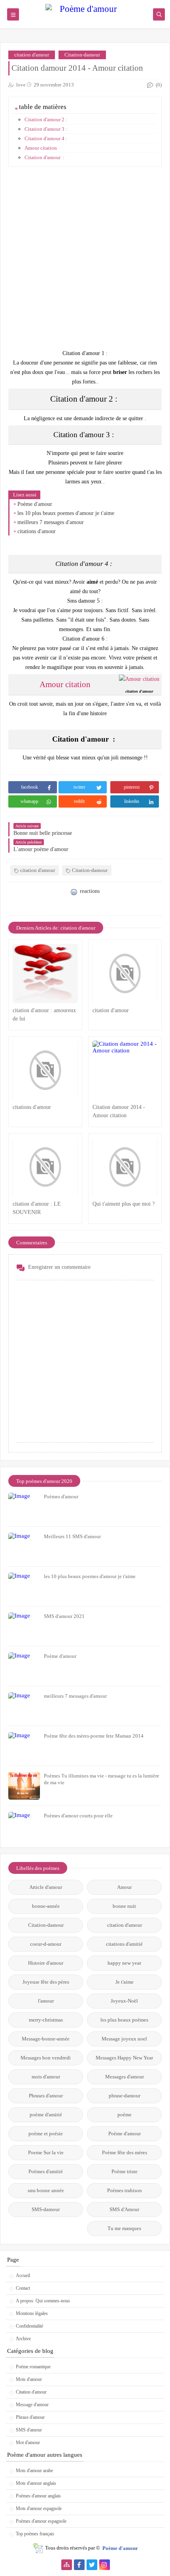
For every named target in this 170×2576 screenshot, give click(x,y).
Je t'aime (125, 1982)
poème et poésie (46, 2134)
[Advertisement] (85, 258)
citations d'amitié (124, 1944)
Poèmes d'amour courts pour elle (78, 1816)
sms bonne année (46, 2190)
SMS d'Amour (124, 2209)
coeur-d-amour (46, 1944)
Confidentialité (29, 2326)
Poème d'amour (35, 504)
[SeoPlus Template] (38, 2548)
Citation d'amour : (44, 157)
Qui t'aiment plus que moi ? (124, 1204)
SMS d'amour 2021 (64, 1616)
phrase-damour (125, 2096)
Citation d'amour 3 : (46, 129)
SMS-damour (46, 2209)
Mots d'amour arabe (34, 2471)
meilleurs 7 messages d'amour (51, 522)
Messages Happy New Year (124, 2058)
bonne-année (46, 1906)
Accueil (23, 2275)
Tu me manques (124, 2228)
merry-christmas (46, 2020)
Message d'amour (32, 2405)
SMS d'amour (29, 2430)
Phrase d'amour (30, 2417)
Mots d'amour (29, 2379)
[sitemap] (67, 2565)
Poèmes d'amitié (46, 2171)
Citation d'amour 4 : (46, 138)
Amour (124, 1887)
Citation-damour (82, 55)
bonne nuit (124, 1906)
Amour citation (41, 148)
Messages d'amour (125, 2077)
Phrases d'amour (46, 2096)
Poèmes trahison (125, 2190)
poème (125, 2115)
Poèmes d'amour (61, 1497)
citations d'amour (37, 531)
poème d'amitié (46, 2115)
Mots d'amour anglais (36, 2483)
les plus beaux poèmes (124, 2020)
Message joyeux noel (124, 2039)
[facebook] (79, 2565)
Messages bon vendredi (46, 2058)
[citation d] (45, 973)
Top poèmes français (35, 2534)
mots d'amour (46, 2077)
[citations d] (45, 1070)
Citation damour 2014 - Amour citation (119, 1111)
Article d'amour (46, 1887)
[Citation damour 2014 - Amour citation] (125, 1070)
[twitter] (92, 2565)
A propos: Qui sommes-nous (43, 2301)
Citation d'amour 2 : (46, 119)
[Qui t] (125, 1167)
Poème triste (125, 2171)
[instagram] (105, 2565)
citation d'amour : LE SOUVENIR (37, 1208)
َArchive (23, 2339)
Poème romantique (33, 2367)
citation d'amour (32, 55)
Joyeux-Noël (124, 2001)
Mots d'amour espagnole (39, 2508)
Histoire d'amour (46, 1963)
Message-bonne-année (46, 2039)
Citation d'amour (31, 2392)
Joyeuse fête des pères (46, 1982)
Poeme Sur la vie (46, 2152)
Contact (23, 2288)
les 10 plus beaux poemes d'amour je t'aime (66, 513)
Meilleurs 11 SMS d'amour (72, 1536)
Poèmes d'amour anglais (38, 2496)
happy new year (124, 1963)
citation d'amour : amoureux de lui (44, 1015)
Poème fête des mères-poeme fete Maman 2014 (94, 1736)
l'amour (46, 2001)
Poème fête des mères (125, 2152)
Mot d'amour (28, 2443)
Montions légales (32, 2313)
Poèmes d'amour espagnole (41, 2521)
